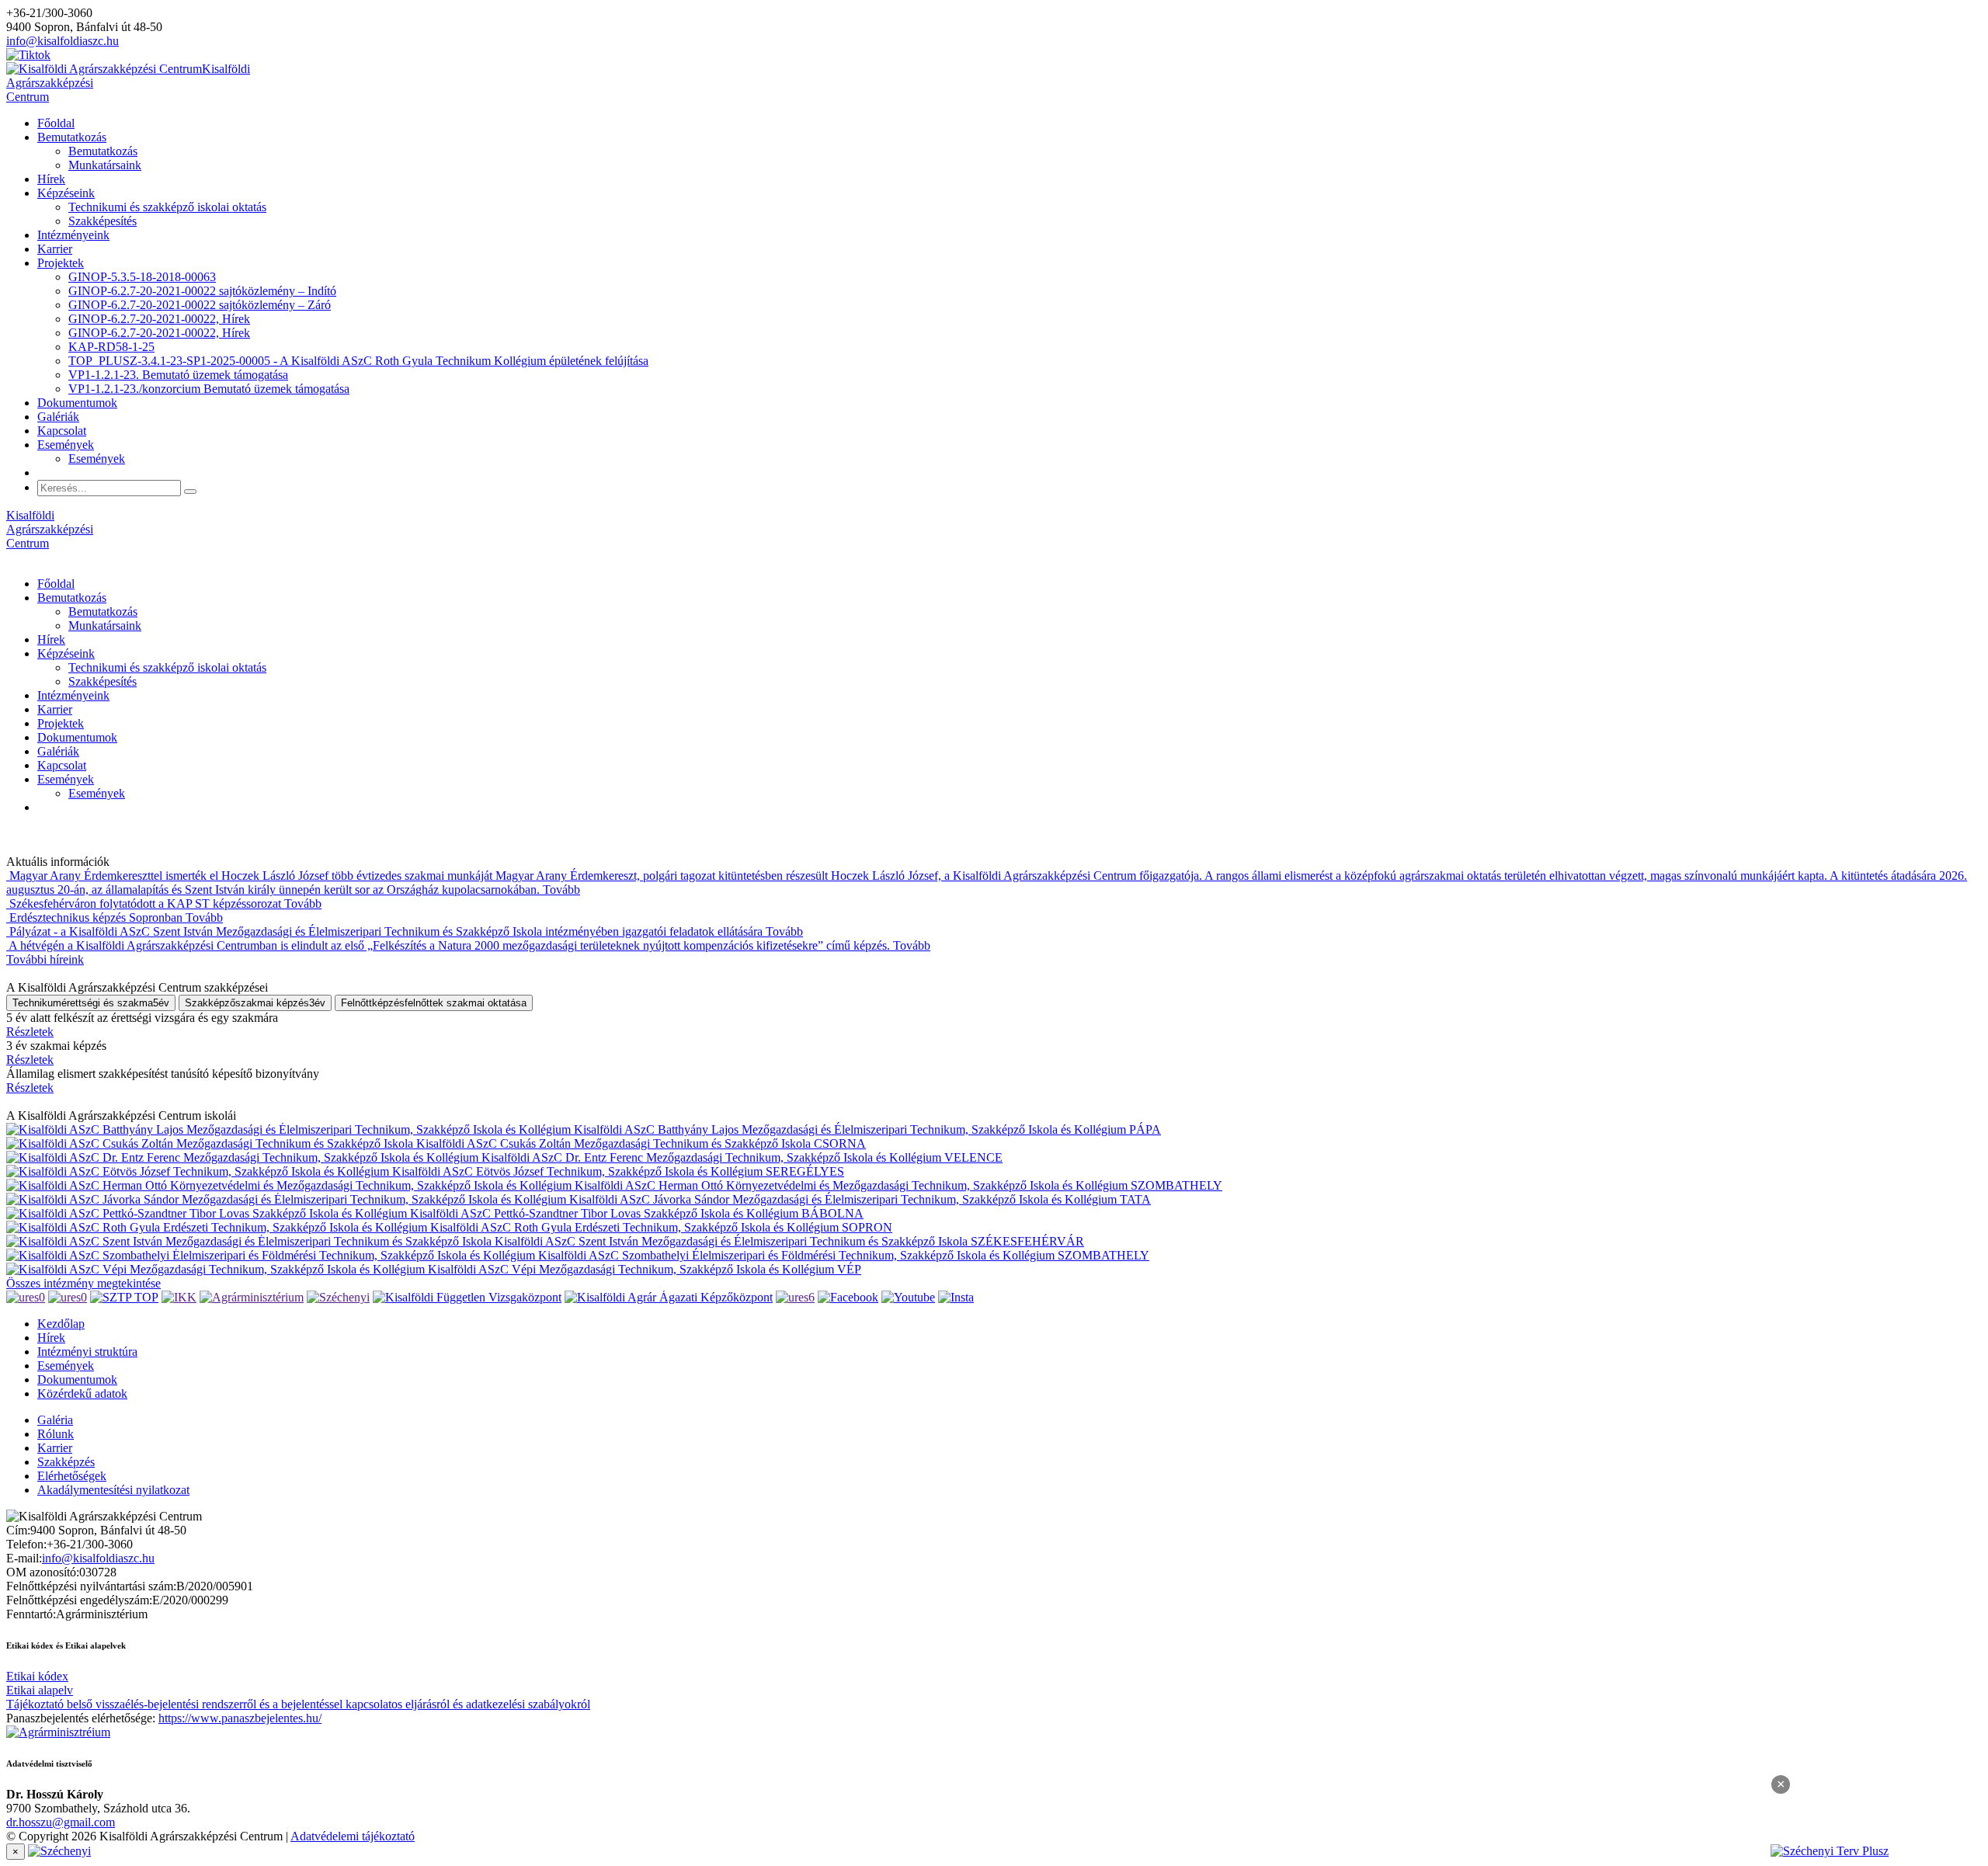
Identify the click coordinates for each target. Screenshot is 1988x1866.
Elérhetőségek (72, 1476)
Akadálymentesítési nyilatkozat (113, 1490)
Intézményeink (73, 235)
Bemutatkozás (72, 137)
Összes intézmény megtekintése (83, 1283)
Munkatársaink (105, 165)
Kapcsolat (62, 431)
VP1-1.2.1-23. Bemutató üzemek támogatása (178, 375)
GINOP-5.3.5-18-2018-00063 (142, 277)
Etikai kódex (37, 1676)
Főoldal (56, 123)
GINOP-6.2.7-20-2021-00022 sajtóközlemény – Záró (200, 305)
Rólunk (56, 1434)
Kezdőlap (61, 1324)
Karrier (55, 249)
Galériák (58, 417)
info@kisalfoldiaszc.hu (63, 41)
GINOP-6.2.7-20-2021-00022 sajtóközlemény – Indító (202, 291)
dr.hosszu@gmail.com (61, 1822)
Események (66, 445)
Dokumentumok (77, 403)
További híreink (45, 959)
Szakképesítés (103, 221)
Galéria (55, 1420)
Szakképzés (66, 1462)
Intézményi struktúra (87, 1352)
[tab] (91, 1003)
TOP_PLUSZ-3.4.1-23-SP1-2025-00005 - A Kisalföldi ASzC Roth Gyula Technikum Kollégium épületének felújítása (358, 361)
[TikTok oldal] (28, 55)
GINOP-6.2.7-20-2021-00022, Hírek (159, 319)
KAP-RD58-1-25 (111, 347)
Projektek (61, 263)
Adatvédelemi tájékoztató (353, 1836)
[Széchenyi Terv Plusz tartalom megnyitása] (1879, 1851)
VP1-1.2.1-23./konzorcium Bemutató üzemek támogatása (209, 389)
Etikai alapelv (40, 1690)
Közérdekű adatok (82, 1393)
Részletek (30, 1032)
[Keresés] (190, 492)
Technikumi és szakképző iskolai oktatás (167, 207)
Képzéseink (66, 193)
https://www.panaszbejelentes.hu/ (240, 1718)
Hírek (51, 179)
